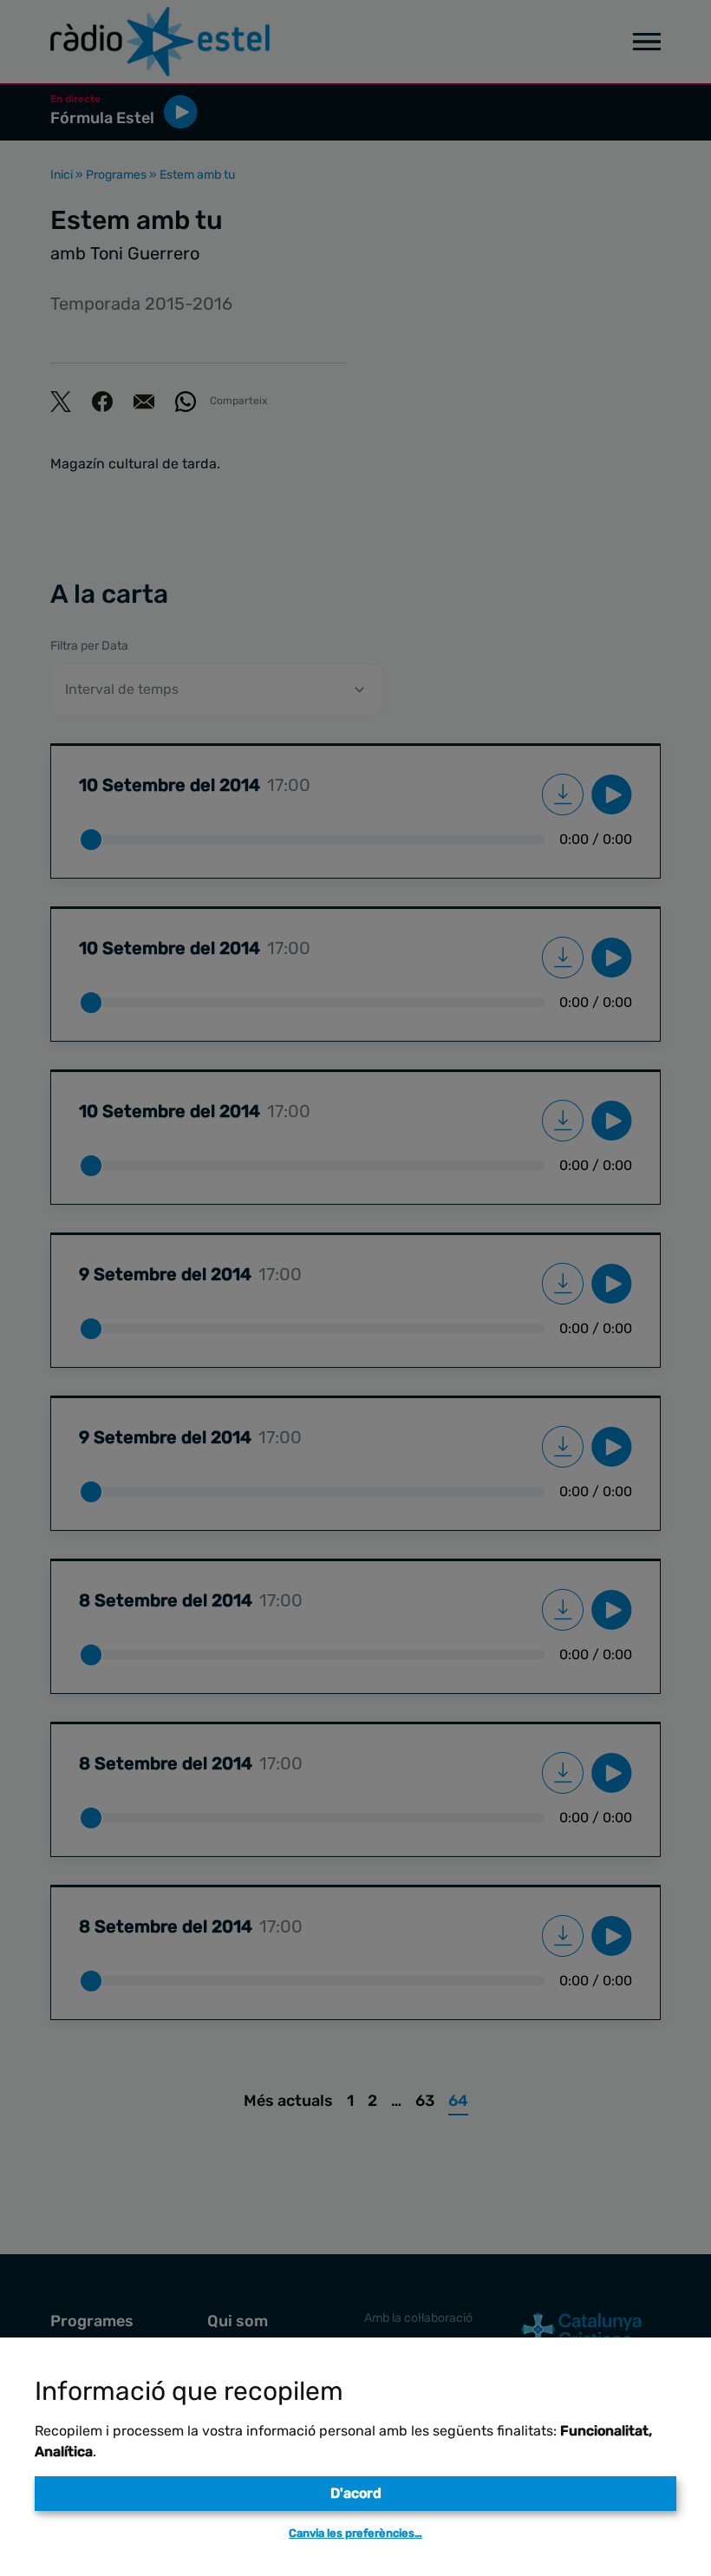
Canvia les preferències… (355, 2533)
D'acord (356, 2493)
